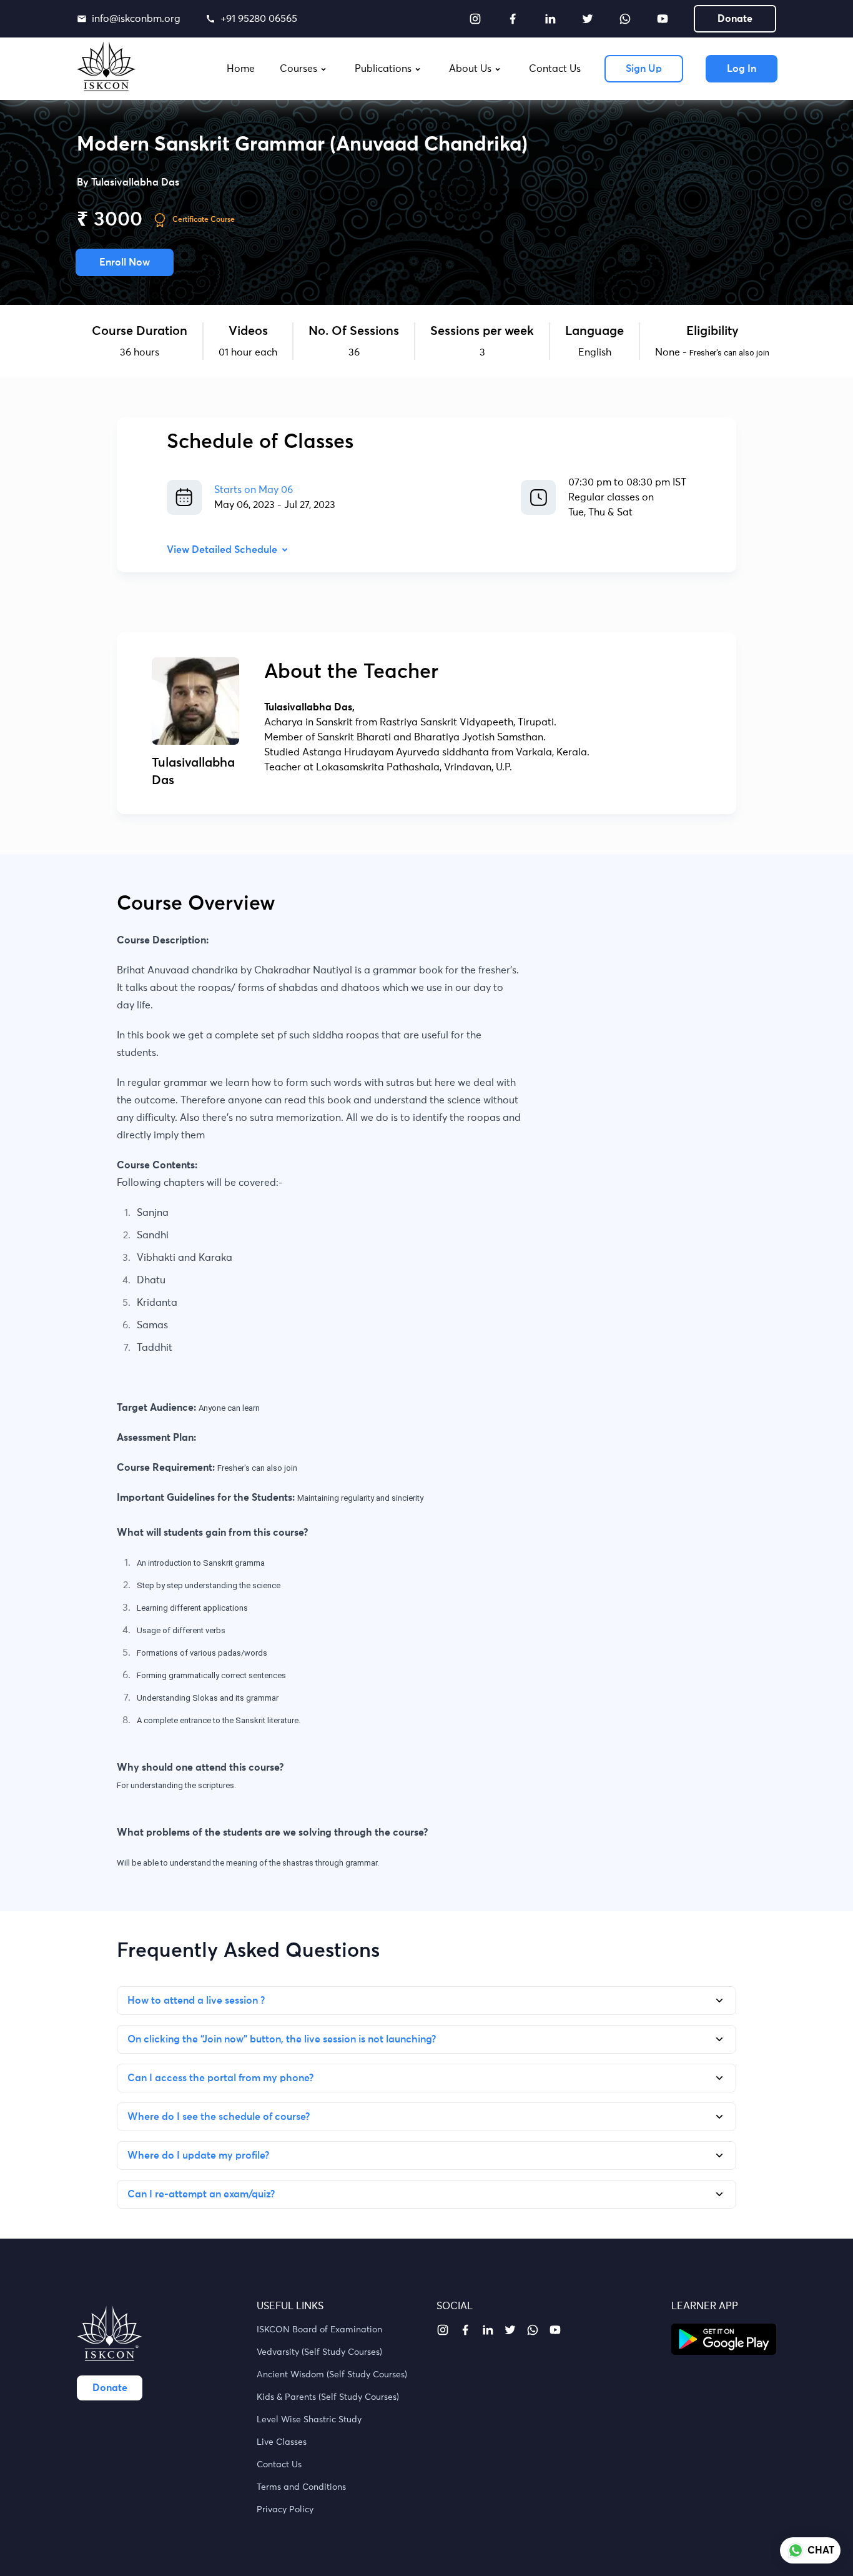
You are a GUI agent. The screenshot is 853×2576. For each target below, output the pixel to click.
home (241, 69)
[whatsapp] (625, 19)
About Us (470, 69)
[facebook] (513, 19)
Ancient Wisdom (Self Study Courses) (332, 2375)
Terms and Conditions (301, 2487)
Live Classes (282, 2442)
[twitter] (588, 19)
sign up (644, 69)
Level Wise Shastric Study (309, 2420)
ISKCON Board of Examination (319, 2330)
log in (742, 69)
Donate (735, 19)
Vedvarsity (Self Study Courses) (319, 2352)
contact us (555, 69)
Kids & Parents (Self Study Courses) (328, 2397)
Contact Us (279, 2465)
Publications (383, 69)
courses (298, 69)
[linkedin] (550, 19)
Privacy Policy (285, 2510)
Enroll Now (125, 262)
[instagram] (475, 19)
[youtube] (663, 19)
